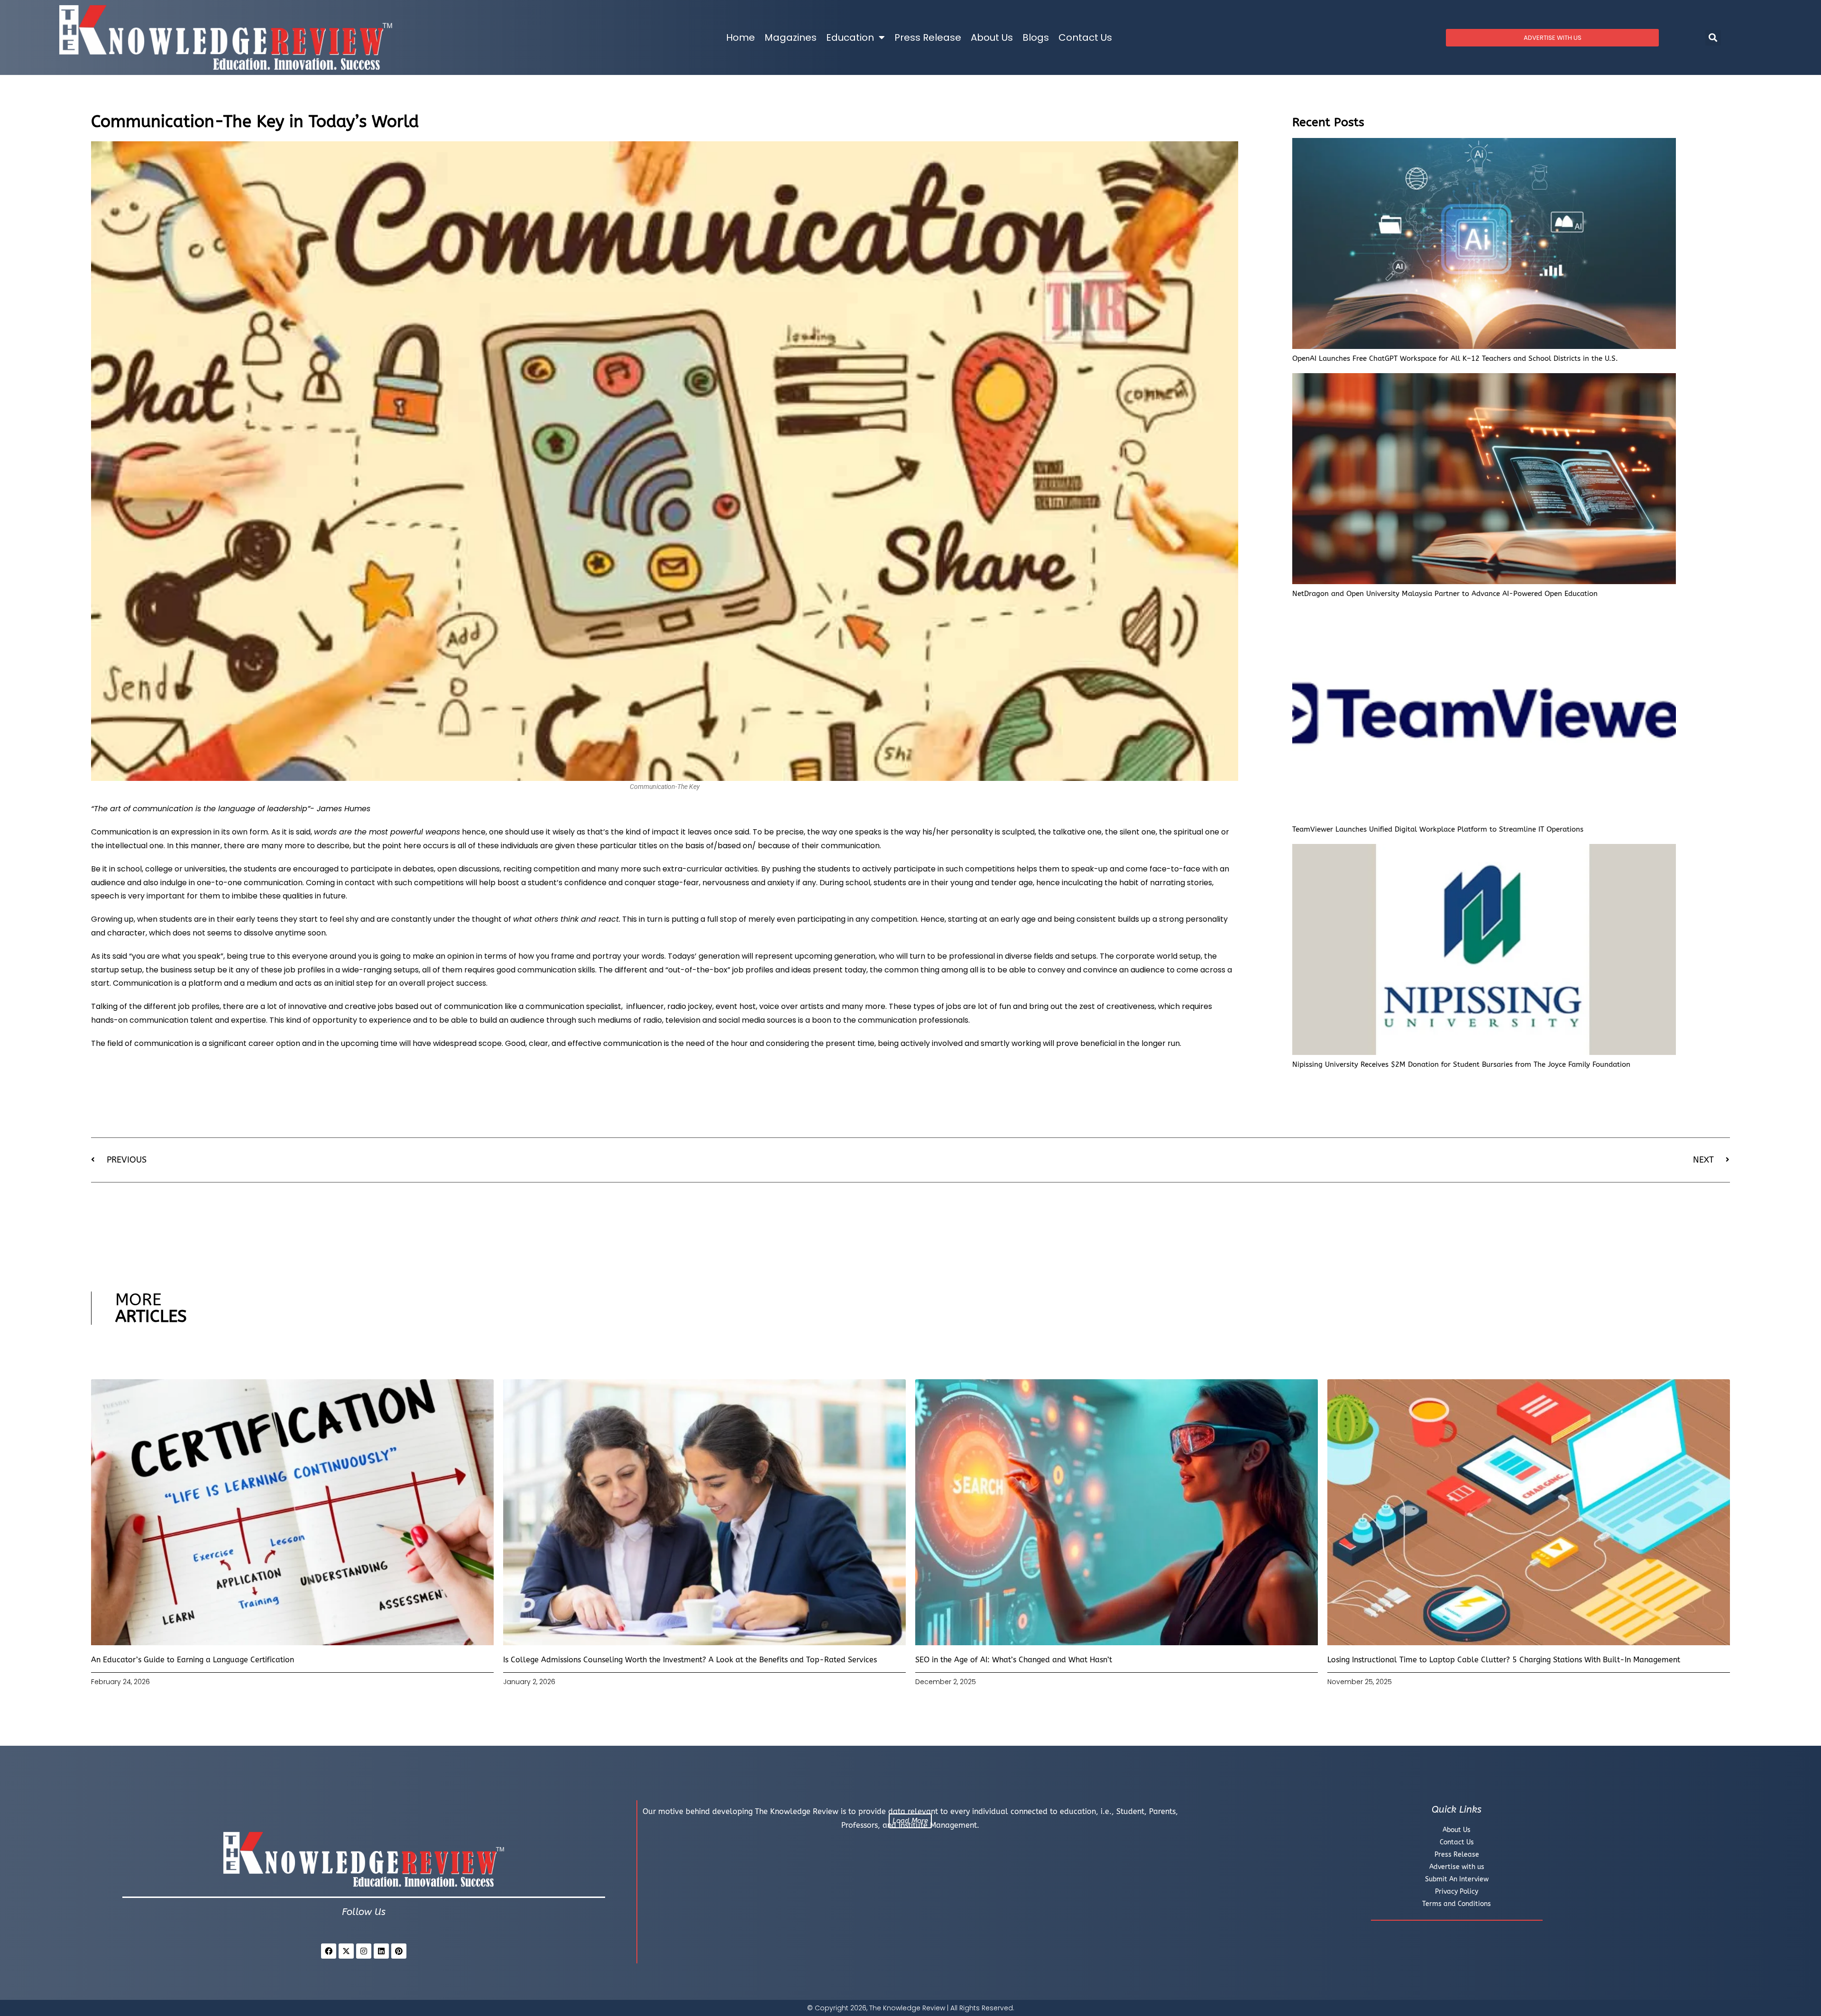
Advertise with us (1457, 1867)
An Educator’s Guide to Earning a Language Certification (193, 1660)
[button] (1713, 38)
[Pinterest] (399, 1951)
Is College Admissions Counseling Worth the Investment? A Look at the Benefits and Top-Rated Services (690, 1660)
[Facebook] (329, 1951)
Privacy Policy (1457, 1892)
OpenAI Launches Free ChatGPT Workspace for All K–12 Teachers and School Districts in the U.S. (1455, 358)
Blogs (1036, 37)
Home (740, 37)
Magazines (791, 37)
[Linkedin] (381, 1951)
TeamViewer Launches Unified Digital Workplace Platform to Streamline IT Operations (1438, 829)
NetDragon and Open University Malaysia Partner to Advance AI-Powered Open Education (1445, 594)
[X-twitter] (346, 1951)
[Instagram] (364, 1951)
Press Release (928, 37)
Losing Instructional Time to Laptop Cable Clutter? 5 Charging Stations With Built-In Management (1504, 1660)
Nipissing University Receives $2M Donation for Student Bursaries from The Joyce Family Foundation (1461, 1064)
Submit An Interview (1457, 1879)
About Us (992, 37)
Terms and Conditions (1457, 1904)
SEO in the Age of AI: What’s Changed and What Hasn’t (1014, 1660)
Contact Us (1085, 37)
